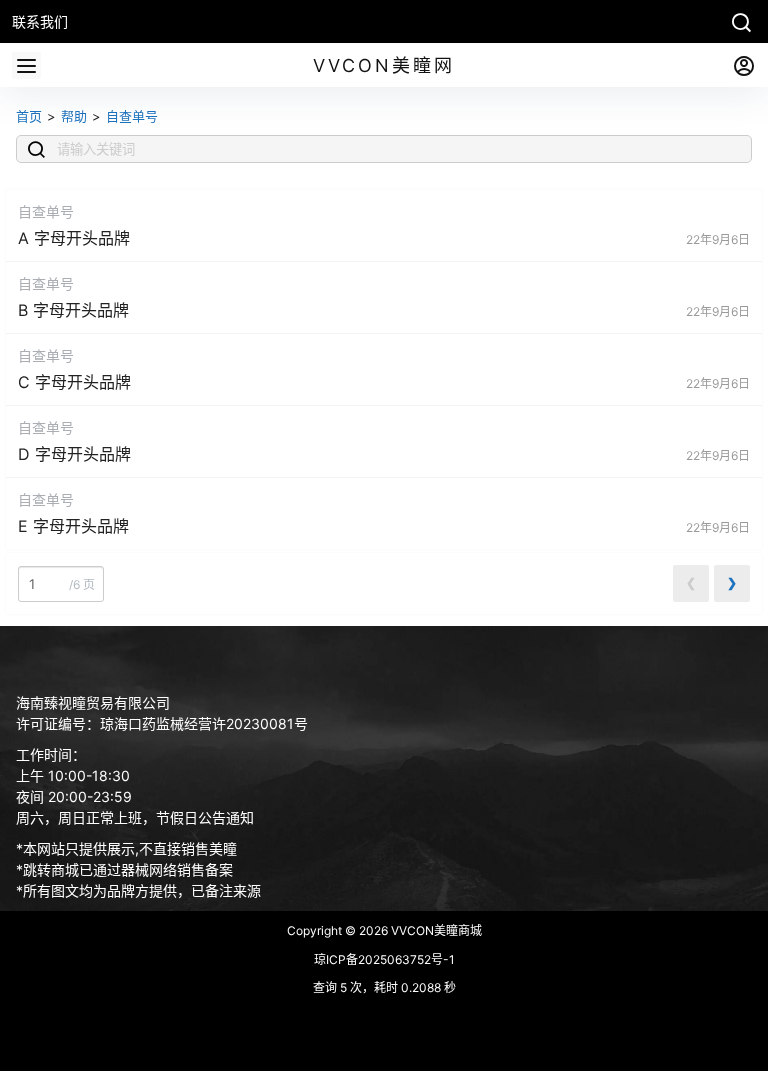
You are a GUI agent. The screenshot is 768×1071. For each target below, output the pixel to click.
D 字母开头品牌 (74, 454)
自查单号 (132, 116)
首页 (29, 116)
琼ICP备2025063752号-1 (384, 959)
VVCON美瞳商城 (435, 930)
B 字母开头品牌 (73, 310)
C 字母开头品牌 (74, 382)
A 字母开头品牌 (74, 238)
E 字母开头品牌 (73, 526)
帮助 (74, 116)
